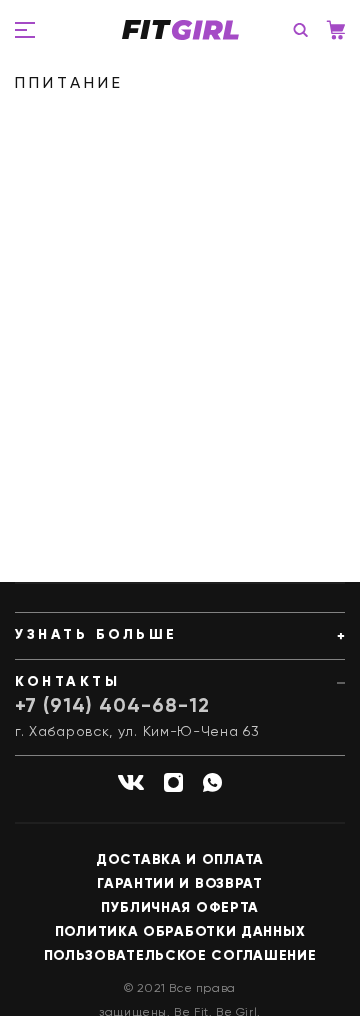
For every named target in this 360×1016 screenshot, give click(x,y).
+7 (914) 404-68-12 (112, 707)
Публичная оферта (180, 908)
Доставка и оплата (180, 860)
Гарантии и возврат (180, 884)
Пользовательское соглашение (180, 956)
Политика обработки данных (180, 932)
